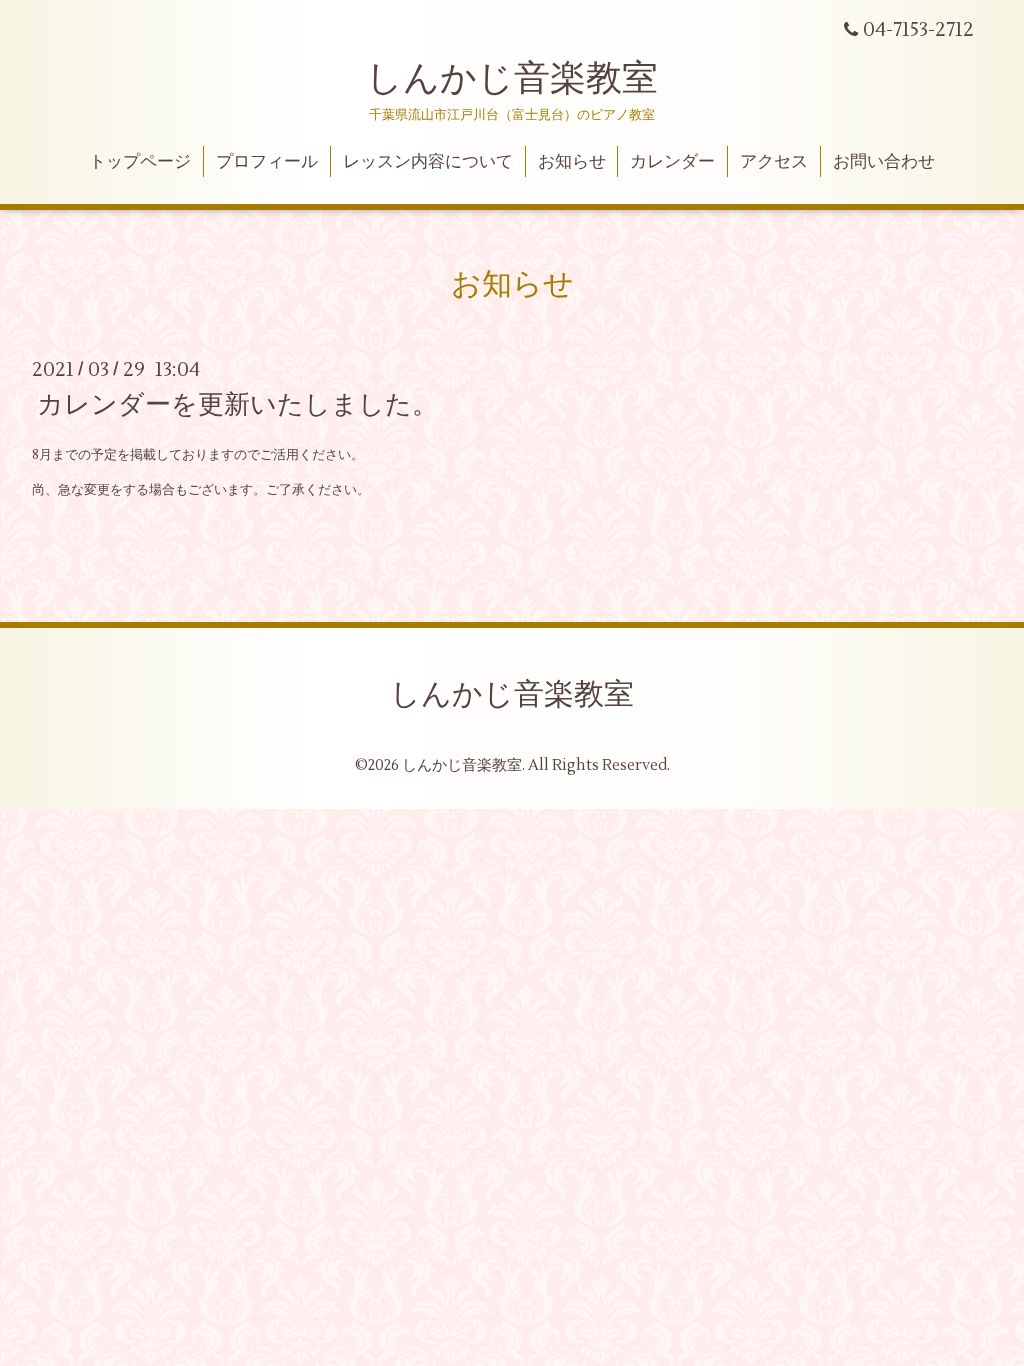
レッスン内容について (428, 162)
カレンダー (672, 162)
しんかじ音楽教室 (512, 79)
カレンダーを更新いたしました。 (237, 405)
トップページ (140, 162)
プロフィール (267, 162)
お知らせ (572, 162)
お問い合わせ (884, 162)
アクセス (774, 162)
